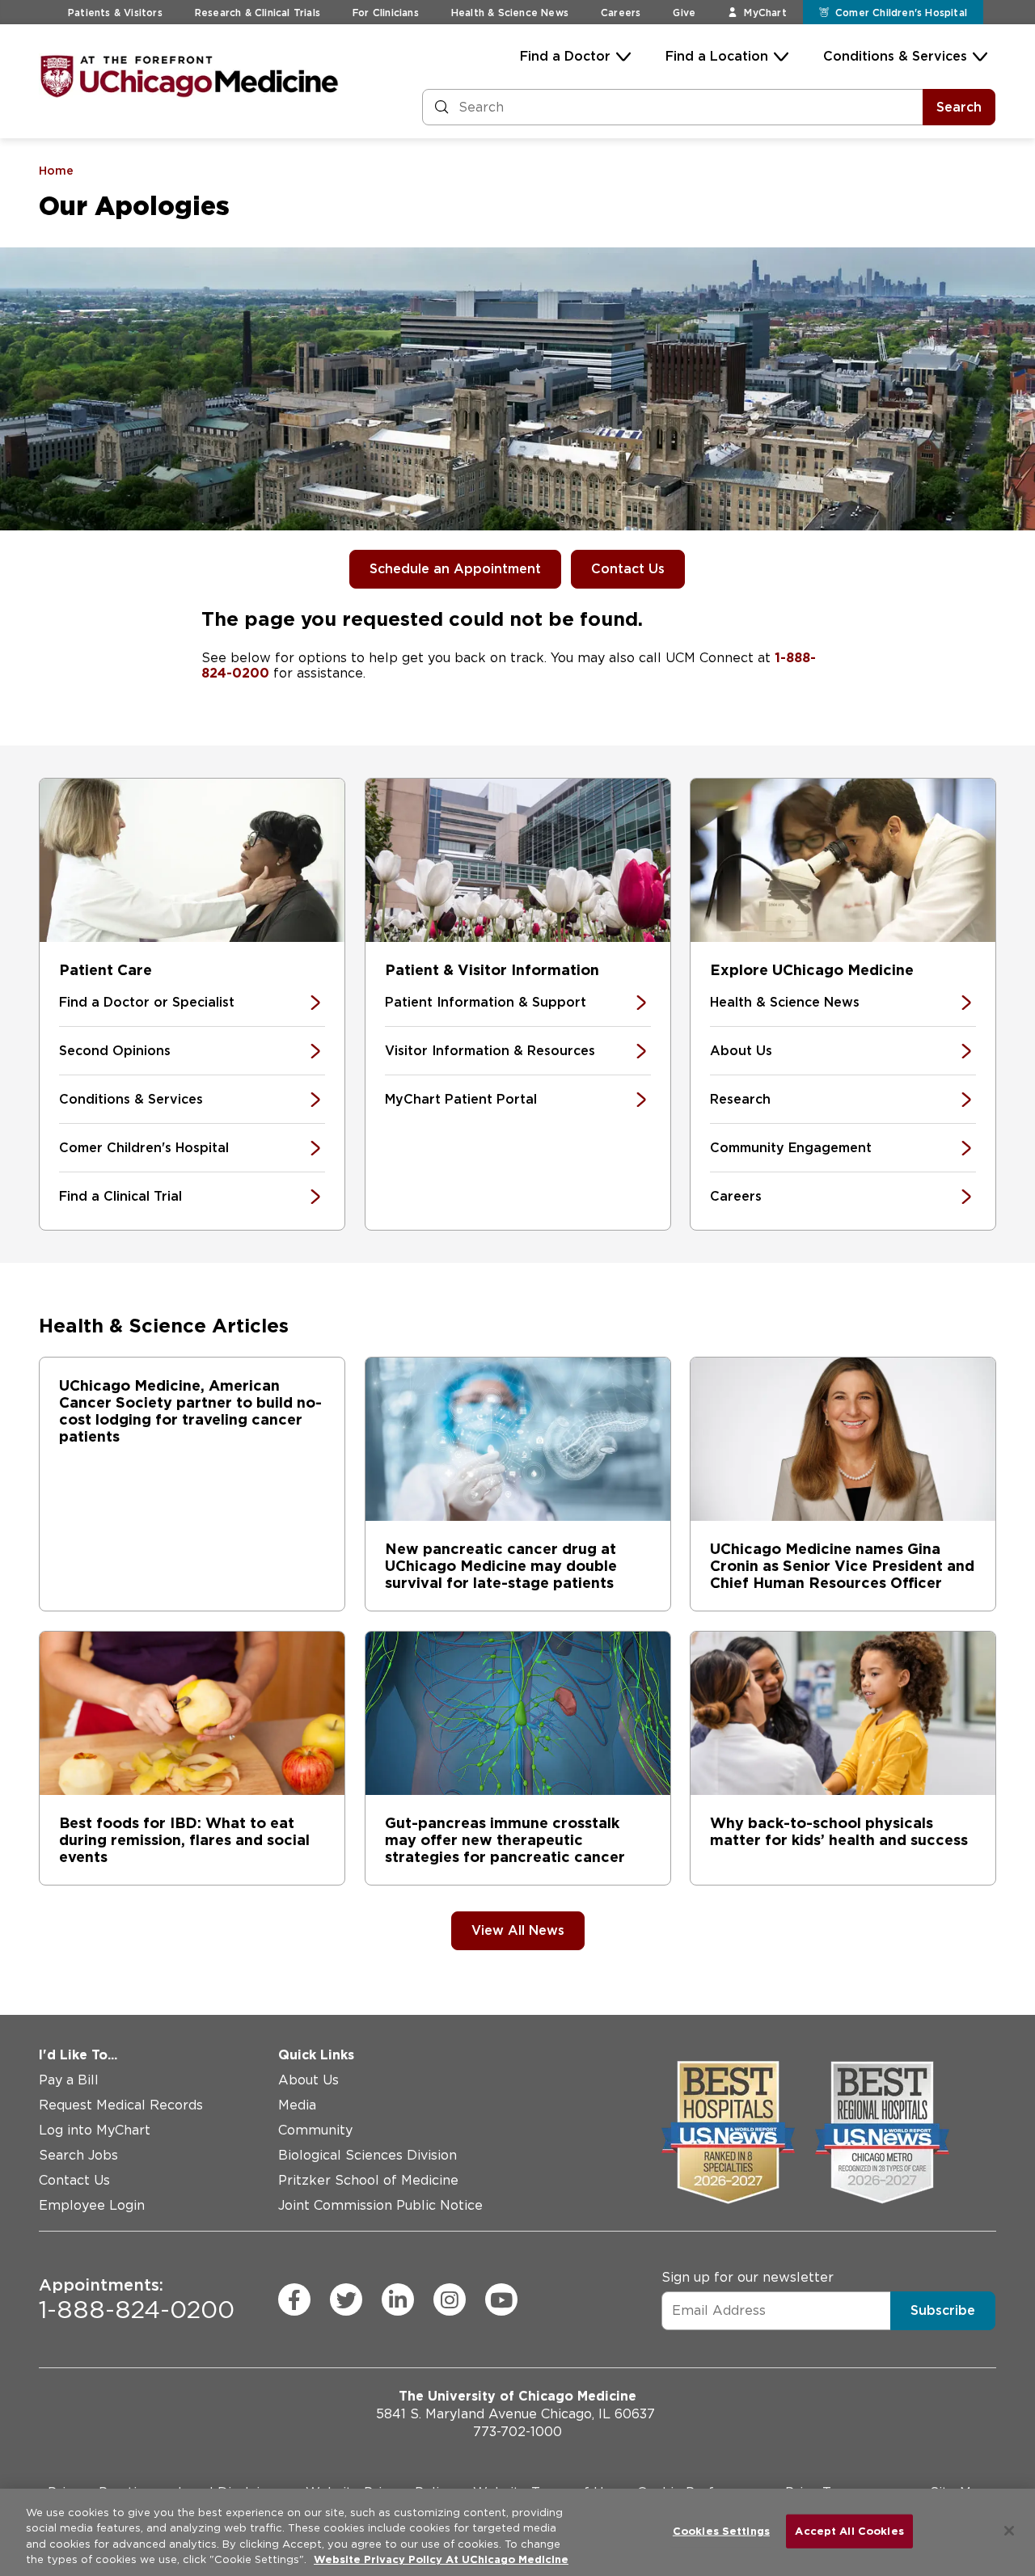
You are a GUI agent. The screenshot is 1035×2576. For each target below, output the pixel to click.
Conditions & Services (895, 56)
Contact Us (628, 569)
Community (315, 2130)
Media (297, 2105)
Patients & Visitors (115, 13)
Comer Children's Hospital (144, 1148)
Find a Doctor (565, 56)
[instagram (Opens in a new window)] (450, 2299)
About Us (741, 1051)
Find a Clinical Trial (120, 1196)
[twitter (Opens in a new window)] (346, 2299)
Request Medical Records (121, 2105)
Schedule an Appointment (455, 569)
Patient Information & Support (486, 1002)
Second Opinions (115, 1051)
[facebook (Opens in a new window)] (294, 2299)
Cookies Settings (721, 2531)
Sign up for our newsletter (748, 2277)
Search (959, 107)
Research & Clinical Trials (258, 13)
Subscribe (943, 2310)
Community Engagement (791, 1148)
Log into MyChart (95, 2130)
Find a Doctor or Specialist (147, 1002)
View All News (518, 1930)
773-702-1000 (517, 2432)
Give (684, 13)
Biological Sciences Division (368, 2155)
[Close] (1009, 2531)
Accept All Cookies (849, 2531)
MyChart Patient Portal (461, 1099)
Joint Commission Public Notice (380, 2205)
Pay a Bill (69, 2080)
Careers (621, 13)
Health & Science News (510, 13)
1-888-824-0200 (137, 2299)
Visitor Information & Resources (490, 1051)
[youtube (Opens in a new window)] (501, 2299)
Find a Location (717, 56)
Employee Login (92, 2205)
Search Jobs (78, 2155)
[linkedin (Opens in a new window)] (398, 2299)
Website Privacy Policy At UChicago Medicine (441, 2559)
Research (740, 1099)
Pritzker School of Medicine (368, 2180)
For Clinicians (386, 13)
